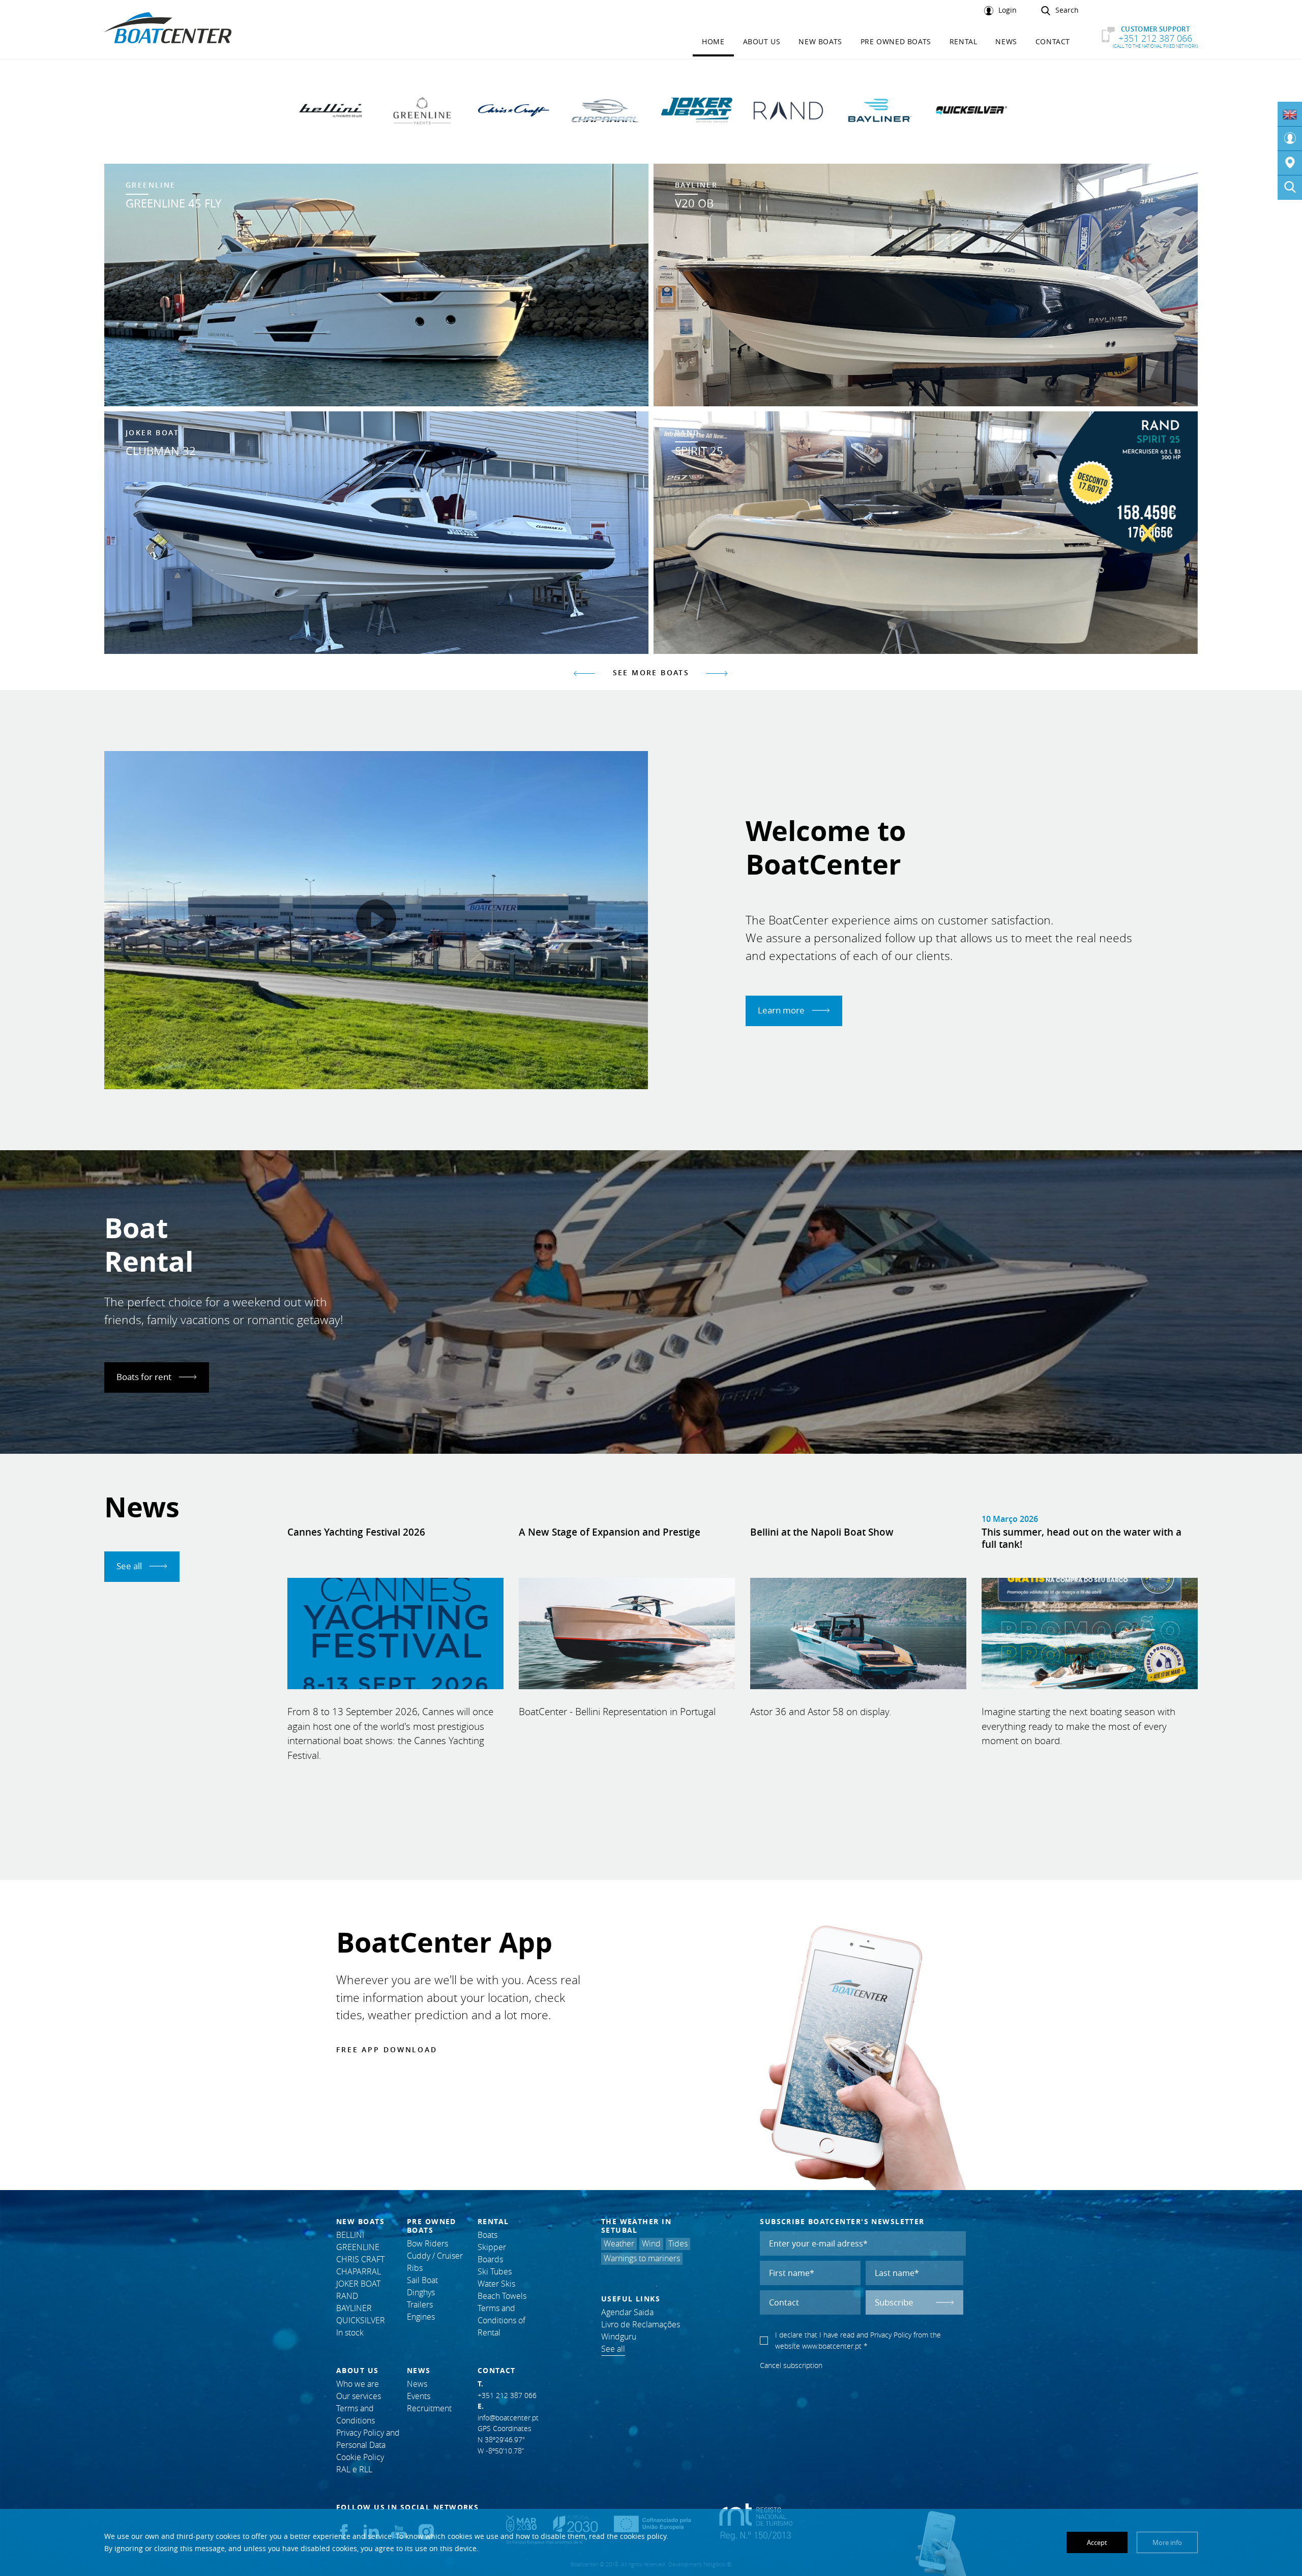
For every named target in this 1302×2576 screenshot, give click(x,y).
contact (1053, 41)
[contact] (1290, 163)
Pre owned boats (896, 41)
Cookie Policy (360, 2457)
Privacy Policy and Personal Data (368, 2439)
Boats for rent (145, 1377)
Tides (678, 2244)
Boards (490, 2259)
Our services (359, 2396)
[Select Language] (1290, 114)
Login (1008, 10)
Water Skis (496, 2284)
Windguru (619, 2337)
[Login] (1290, 139)
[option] (651, 409)
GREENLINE (358, 2247)
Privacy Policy (891, 2335)
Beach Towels (502, 2296)
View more (376, 285)
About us (762, 41)
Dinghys (421, 2293)
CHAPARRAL (359, 2272)
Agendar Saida (627, 2312)
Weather (619, 2244)
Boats (487, 2235)
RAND (347, 2296)
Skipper (492, 2247)
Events (419, 2396)
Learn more (782, 1010)
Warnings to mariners (642, 2258)
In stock (350, 2333)
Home (713, 41)
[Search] (1290, 188)
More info (1167, 2542)
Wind (651, 2244)
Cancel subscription (791, 2365)
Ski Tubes (495, 2272)
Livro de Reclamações (641, 2325)
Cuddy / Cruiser (435, 2256)
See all (130, 1566)
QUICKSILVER (361, 2320)
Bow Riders (427, 2244)
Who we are (358, 2384)
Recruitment (429, 2408)
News (1006, 41)
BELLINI (350, 2235)
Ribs (415, 2268)
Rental (964, 41)
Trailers (420, 2305)
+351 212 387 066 (1155, 37)
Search (1067, 10)
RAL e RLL (354, 2469)
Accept (1097, 2542)
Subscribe (894, 2302)
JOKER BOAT (358, 2284)
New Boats (820, 41)
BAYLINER (354, 2308)
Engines (421, 2317)
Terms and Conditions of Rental (501, 2320)
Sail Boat (422, 2280)
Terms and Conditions (356, 2415)
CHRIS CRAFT (360, 2259)
